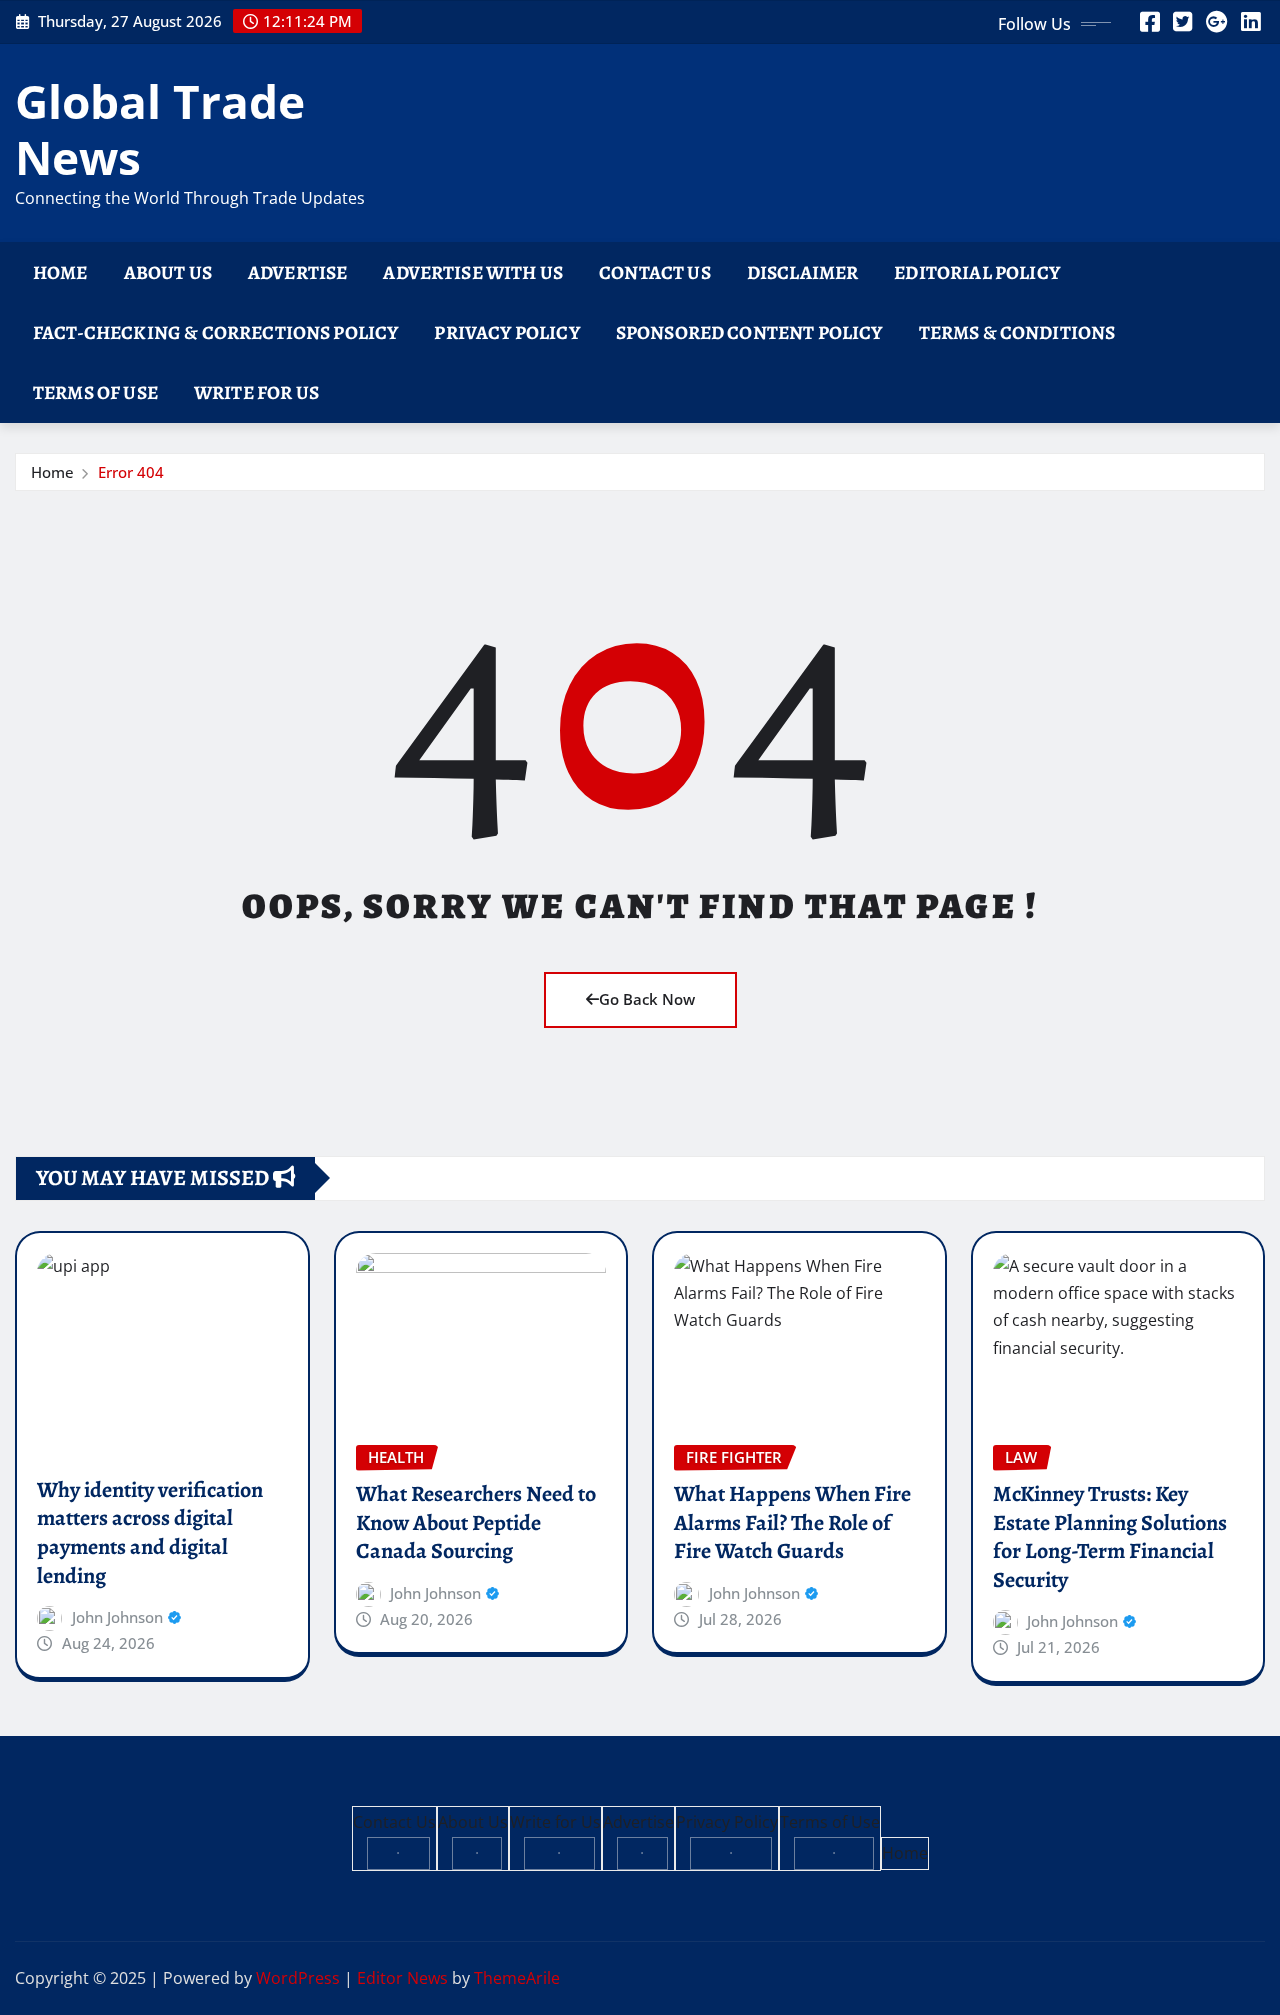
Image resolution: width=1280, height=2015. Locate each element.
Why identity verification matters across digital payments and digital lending (150, 1533)
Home (60, 272)
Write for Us (256, 392)
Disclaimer (803, 272)
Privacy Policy (506, 332)
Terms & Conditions (1017, 332)
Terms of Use (95, 392)
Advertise (297, 272)
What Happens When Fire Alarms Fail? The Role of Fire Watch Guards (792, 1522)
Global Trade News (160, 128)
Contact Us (655, 272)
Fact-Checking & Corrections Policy (215, 332)
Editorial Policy (977, 272)
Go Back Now (647, 999)
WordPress (298, 1978)
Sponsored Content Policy (749, 332)
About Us (168, 272)
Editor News (402, 1978)
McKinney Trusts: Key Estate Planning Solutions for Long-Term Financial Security (1110, 1537)
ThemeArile (517, 1978)
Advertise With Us (473, 272)
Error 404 (131, 472)
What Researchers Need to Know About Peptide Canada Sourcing (476, 1522)
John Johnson (117, 1617)
